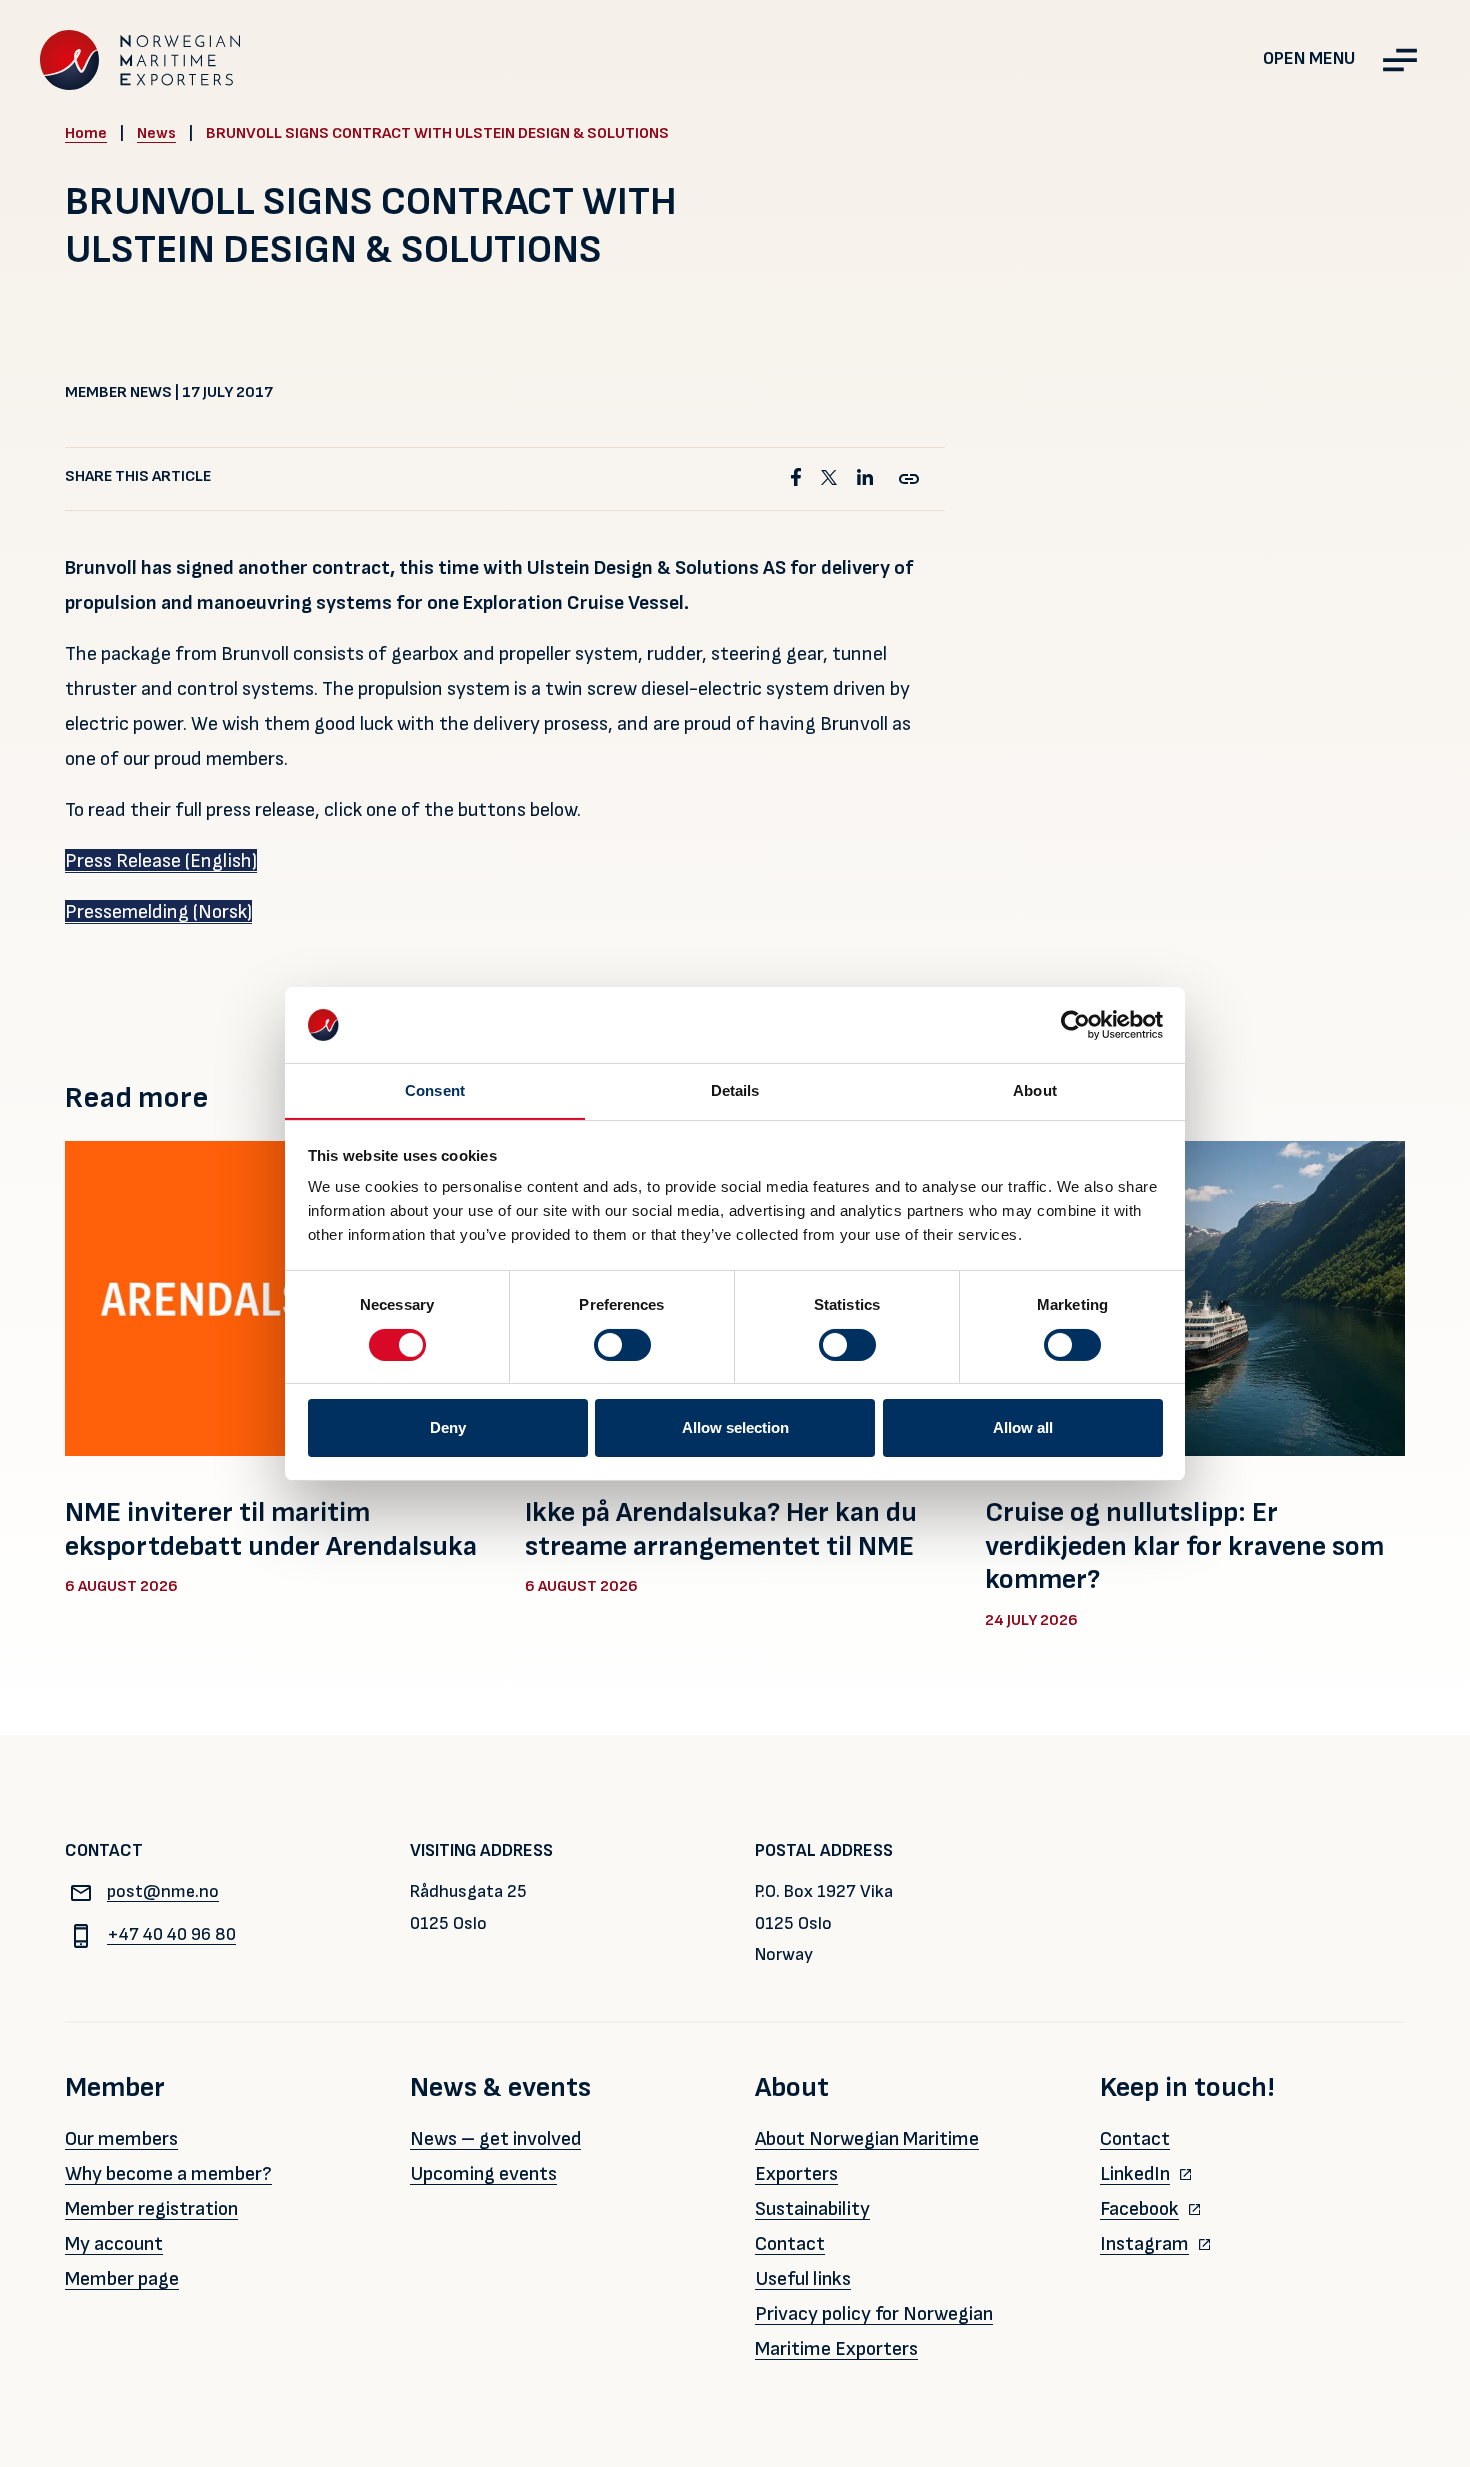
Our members (121, 2139)
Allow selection (735, 1427)
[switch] (622, 1345)
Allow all (1023, 1427)
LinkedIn (1135, 2174)
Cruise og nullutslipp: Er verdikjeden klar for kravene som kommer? (1184, 1546)
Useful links (803, 2279)
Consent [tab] (435, 1090)
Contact (790, 2244)
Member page (122, 2279)
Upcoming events (483, 2174)
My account (114, 2244)
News (156, 133)
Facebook (1139, 2209)
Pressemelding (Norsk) (158, 912)
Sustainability (812, 2209)
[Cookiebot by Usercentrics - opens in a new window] (1075, 1025)
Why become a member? (168, 2174)
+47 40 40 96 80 (171, 1934)
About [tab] (1035, 1090)
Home (86, 133)
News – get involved (495, 2139)
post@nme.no (163, 1891)
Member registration (151, 2209)
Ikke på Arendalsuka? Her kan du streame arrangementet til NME (721, 1529)
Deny (448, 1427)
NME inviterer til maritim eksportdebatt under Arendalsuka (271, 1529)
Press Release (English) (161, 861)
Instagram (1144, 2244)
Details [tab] (735, 1090)
